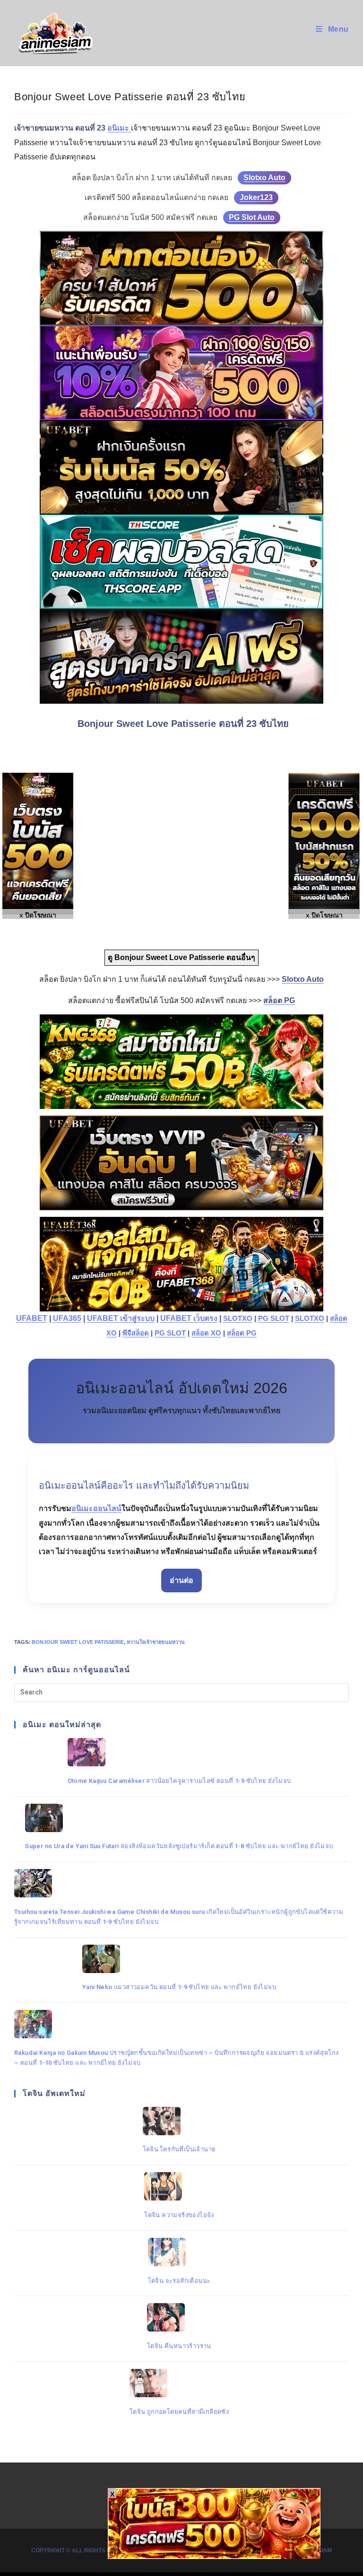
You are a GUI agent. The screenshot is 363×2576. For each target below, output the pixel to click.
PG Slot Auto (252, 217)
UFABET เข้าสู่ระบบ (121, 1318)
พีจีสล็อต (136, 1333)
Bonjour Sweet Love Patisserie (78, 1642)
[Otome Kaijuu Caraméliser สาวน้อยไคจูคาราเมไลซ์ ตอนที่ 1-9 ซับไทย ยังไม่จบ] (179, 1752)
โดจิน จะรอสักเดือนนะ (179, 2281)
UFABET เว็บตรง (189, 1318)
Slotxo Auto (264, 178)
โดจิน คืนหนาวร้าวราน (179, 2346)
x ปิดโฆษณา (324, 915)
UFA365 (67, 1318)
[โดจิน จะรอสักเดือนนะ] (179, 2252)
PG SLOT (274, 1319)
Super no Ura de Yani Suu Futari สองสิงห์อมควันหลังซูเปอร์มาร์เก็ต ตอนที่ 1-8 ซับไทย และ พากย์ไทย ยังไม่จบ (179, 1846)
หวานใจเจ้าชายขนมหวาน (156, 1642)
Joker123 (256, 197)
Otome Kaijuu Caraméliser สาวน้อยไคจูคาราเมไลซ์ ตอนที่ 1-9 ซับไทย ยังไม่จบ (179, 1781)
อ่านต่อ (181, 1580)
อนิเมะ (119, 128)
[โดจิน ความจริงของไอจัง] (179, 2186)
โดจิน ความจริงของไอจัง (179, 2215)
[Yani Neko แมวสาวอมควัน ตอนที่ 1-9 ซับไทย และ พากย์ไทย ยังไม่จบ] (179, 1959)
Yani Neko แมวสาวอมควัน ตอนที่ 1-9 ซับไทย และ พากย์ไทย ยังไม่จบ (179, 1987)
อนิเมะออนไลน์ (96, 1508)
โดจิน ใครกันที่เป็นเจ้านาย (179, 2149)
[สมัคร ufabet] (181, 467)
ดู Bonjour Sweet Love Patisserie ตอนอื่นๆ (181, 957)
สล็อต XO (206, 1333)
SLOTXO (238, 1319)
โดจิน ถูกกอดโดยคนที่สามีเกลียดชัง (179, 2412)
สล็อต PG (242, 1333)
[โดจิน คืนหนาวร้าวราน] (179, 2317)
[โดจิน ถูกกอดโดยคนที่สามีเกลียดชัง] (179, 2383)
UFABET (32, 1318)
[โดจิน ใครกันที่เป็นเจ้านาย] (179, 2121)
